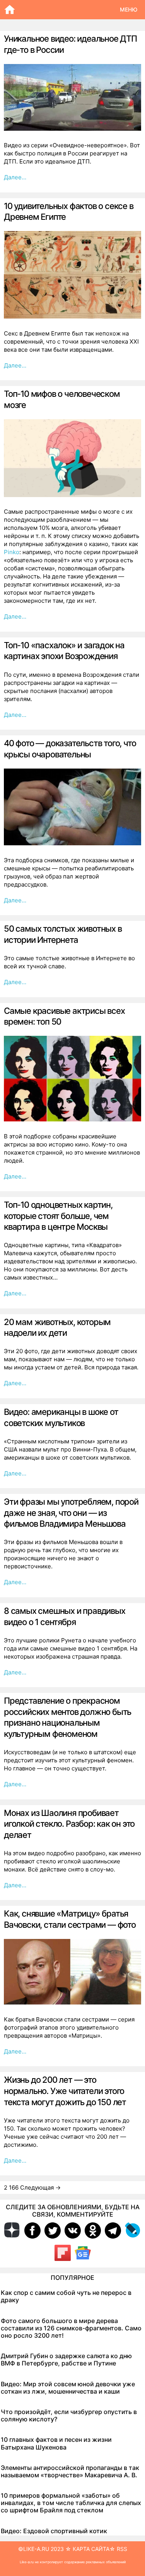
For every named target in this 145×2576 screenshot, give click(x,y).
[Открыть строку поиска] (70, 10)
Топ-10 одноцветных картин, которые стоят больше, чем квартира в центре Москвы (58, 1216)
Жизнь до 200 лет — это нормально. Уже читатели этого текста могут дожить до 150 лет (65, 2091)
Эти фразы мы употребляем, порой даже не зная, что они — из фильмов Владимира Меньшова (71, 1513)
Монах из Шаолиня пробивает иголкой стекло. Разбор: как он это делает (69, 1824)
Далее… (15, 177)
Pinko (12, 552)
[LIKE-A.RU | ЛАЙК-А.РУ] (12, 10)
